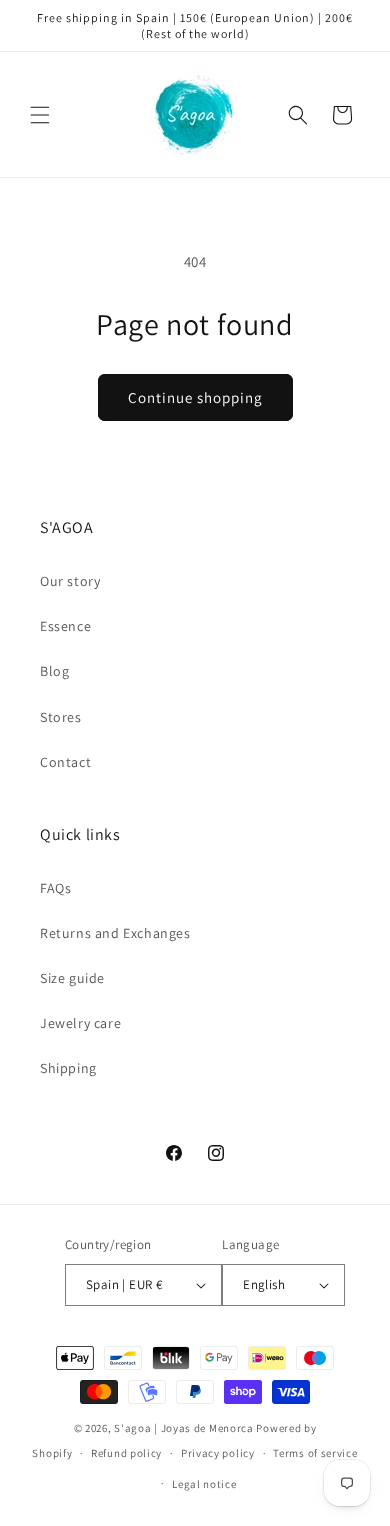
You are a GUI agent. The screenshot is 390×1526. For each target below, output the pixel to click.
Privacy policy (218, 1453)
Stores (61, 717)
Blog (54, 671)
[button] (40, 115)
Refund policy (126, 1453)
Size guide (72, 978)
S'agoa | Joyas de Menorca (184, 1428)
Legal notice (204, 1484)
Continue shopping (195, 397)
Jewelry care (80, 1023)
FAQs (55, 888)
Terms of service (315, 1453)
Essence (65, 626)
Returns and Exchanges (115, 933)
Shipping (68, 1068)
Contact (65, 762)
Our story (70, 581)
